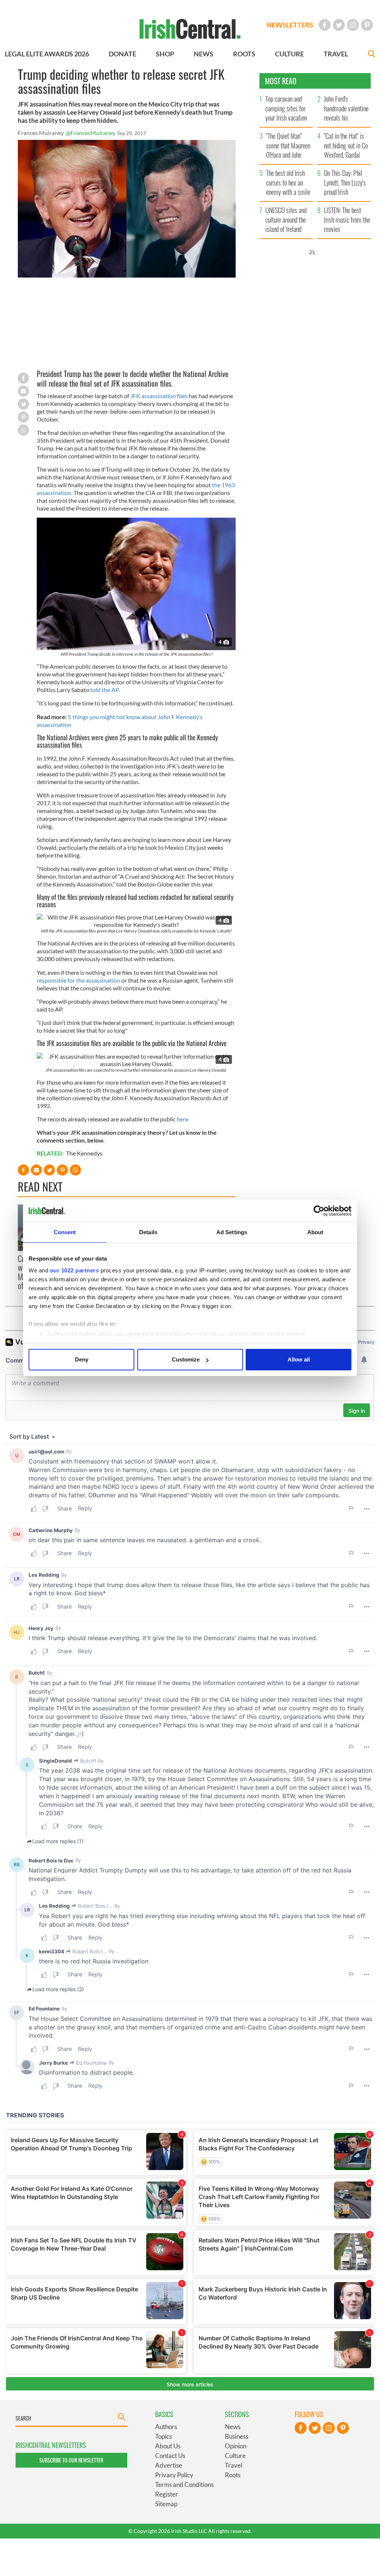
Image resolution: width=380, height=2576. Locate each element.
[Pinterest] (367, 25)
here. (183, 1119)
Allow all (299, 1359)
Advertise (169, 2465)
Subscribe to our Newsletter (71, 2460)
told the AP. (105, 690)
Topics (163, 2436)
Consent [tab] (65, 1232)
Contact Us (170, 2456)
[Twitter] (339, 25)
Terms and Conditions (184, 2485)
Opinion (236, 2446)
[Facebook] (325, 25)
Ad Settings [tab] (232, 1232)
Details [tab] (148, 1232)
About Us (168, 2446)
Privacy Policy (174, 2475)
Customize (186, 1359)
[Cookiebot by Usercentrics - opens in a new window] (319, 1211)
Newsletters (290, 25)
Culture (235, 2456)
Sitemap (166, 2504)
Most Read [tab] (281, 81)
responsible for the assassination (78, 980)
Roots (233, 2475)
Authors (166, 2427)
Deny (82, 1359)
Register (167, 2494)
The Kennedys (84, 1153)
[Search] (371, 55)
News (233, 2427)
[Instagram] (353, 25)
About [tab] (315, 1232)
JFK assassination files (159, 396)
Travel (234, 2465)
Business (237, 2436)
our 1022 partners (75, 1270)
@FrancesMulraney (91, 133)
